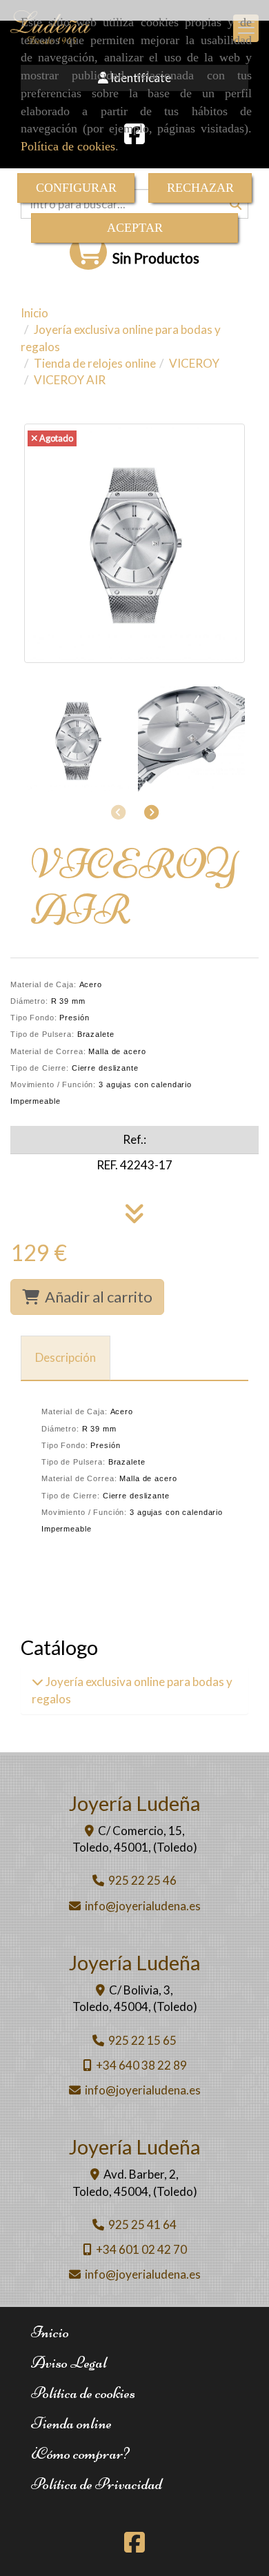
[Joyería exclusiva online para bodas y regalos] (38, 1682)
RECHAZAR (200, 188)
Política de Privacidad (97, 2484)
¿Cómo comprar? (80, 2454)
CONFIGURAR (76, 188)
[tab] (66, 1358)
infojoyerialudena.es (143, 1906)
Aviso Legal (69, 2362)
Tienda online (71, 2423)
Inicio (50, 2332)
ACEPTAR (135, 228)
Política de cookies (68, 146)
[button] (151, 812)
